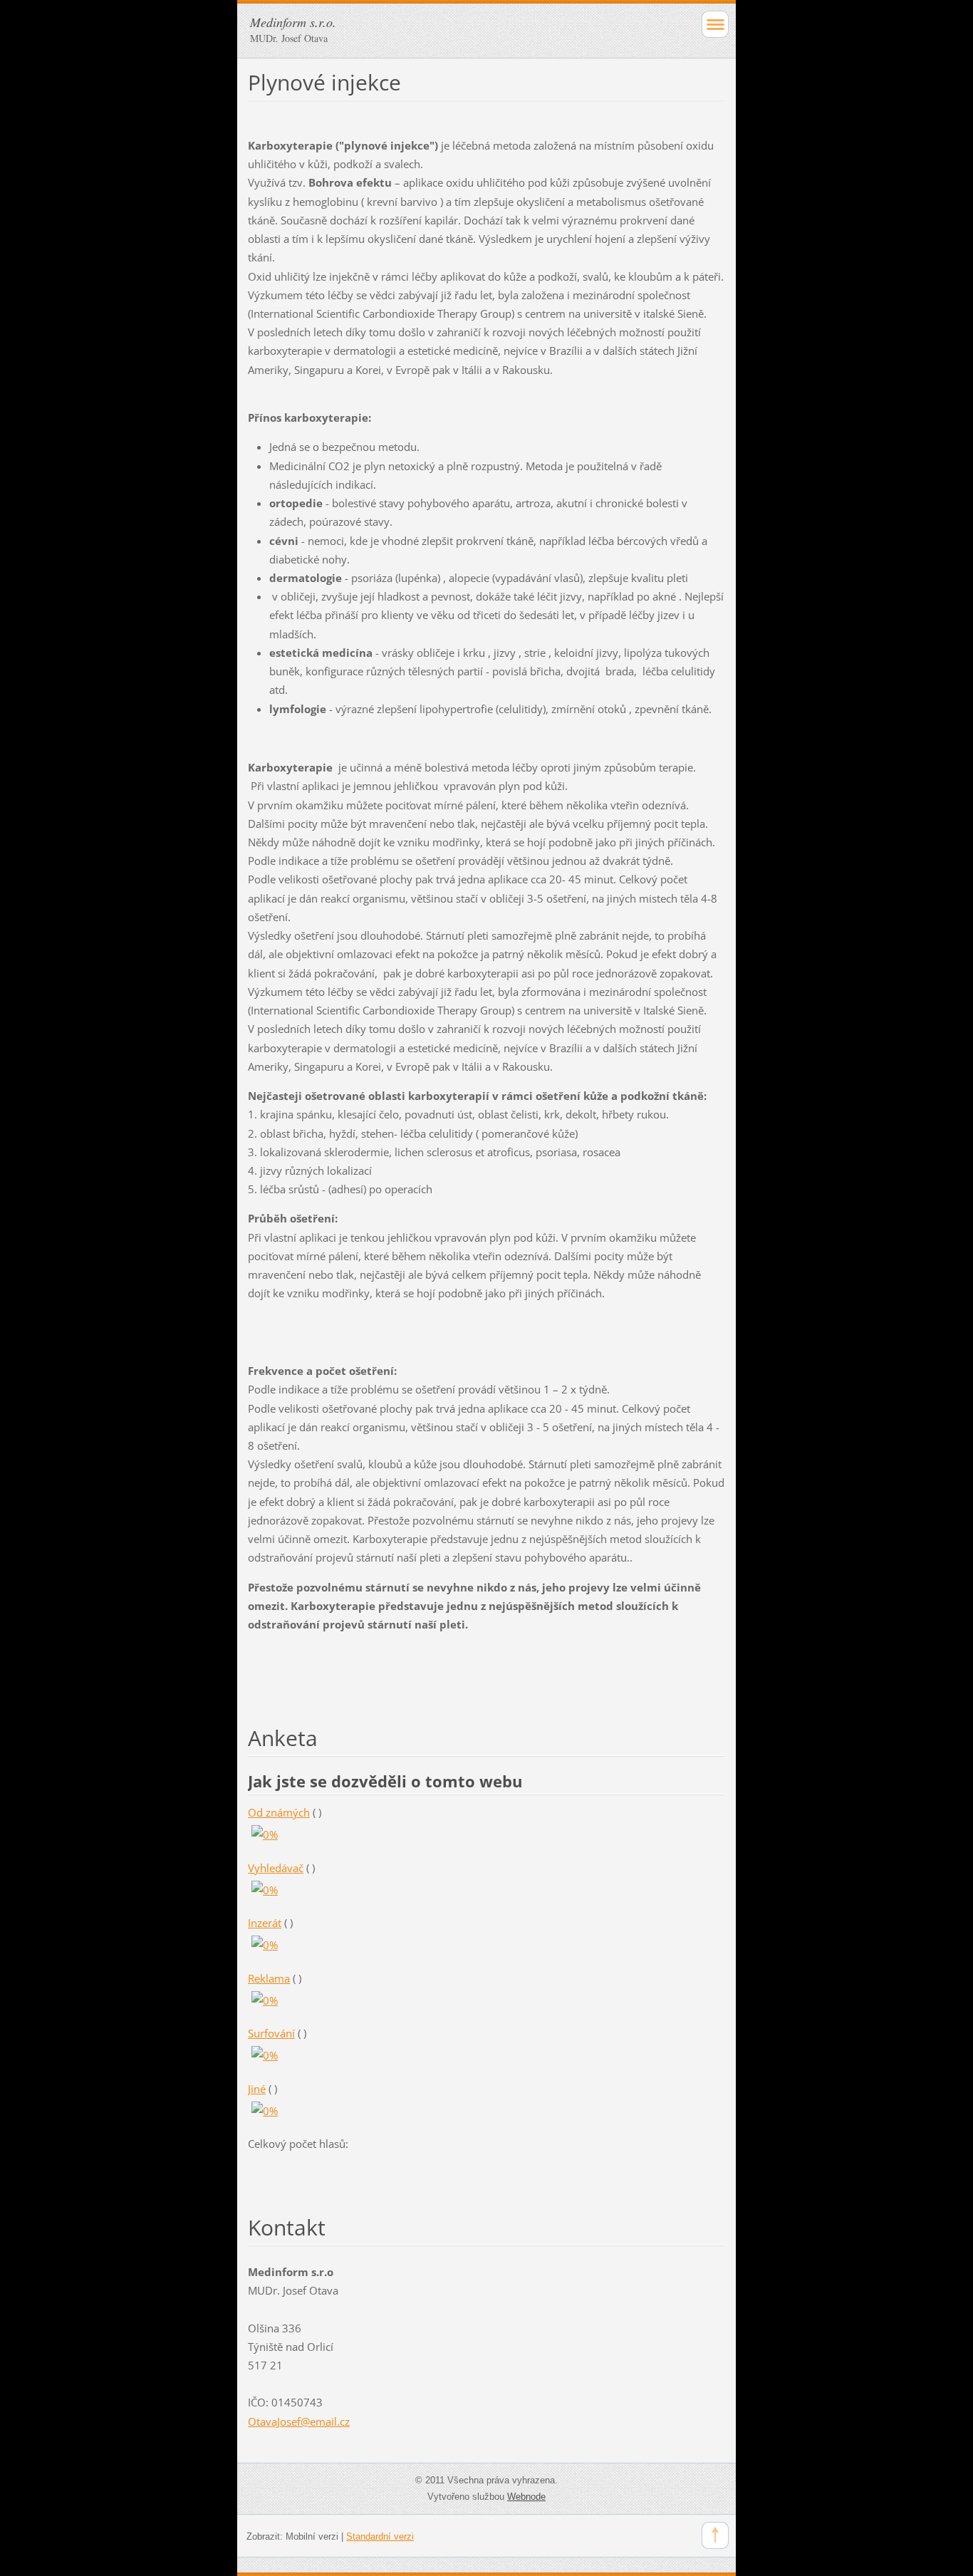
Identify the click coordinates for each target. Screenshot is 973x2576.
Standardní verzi (380, 2536)
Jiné (257, 2089)
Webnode (526, 2497)
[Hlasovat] (265, 1834)
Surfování (271, 2033)
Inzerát (265, 1923)
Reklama (269, 1978)
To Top (715, 2535)
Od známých (279, 1812)
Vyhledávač (276, 1868)
